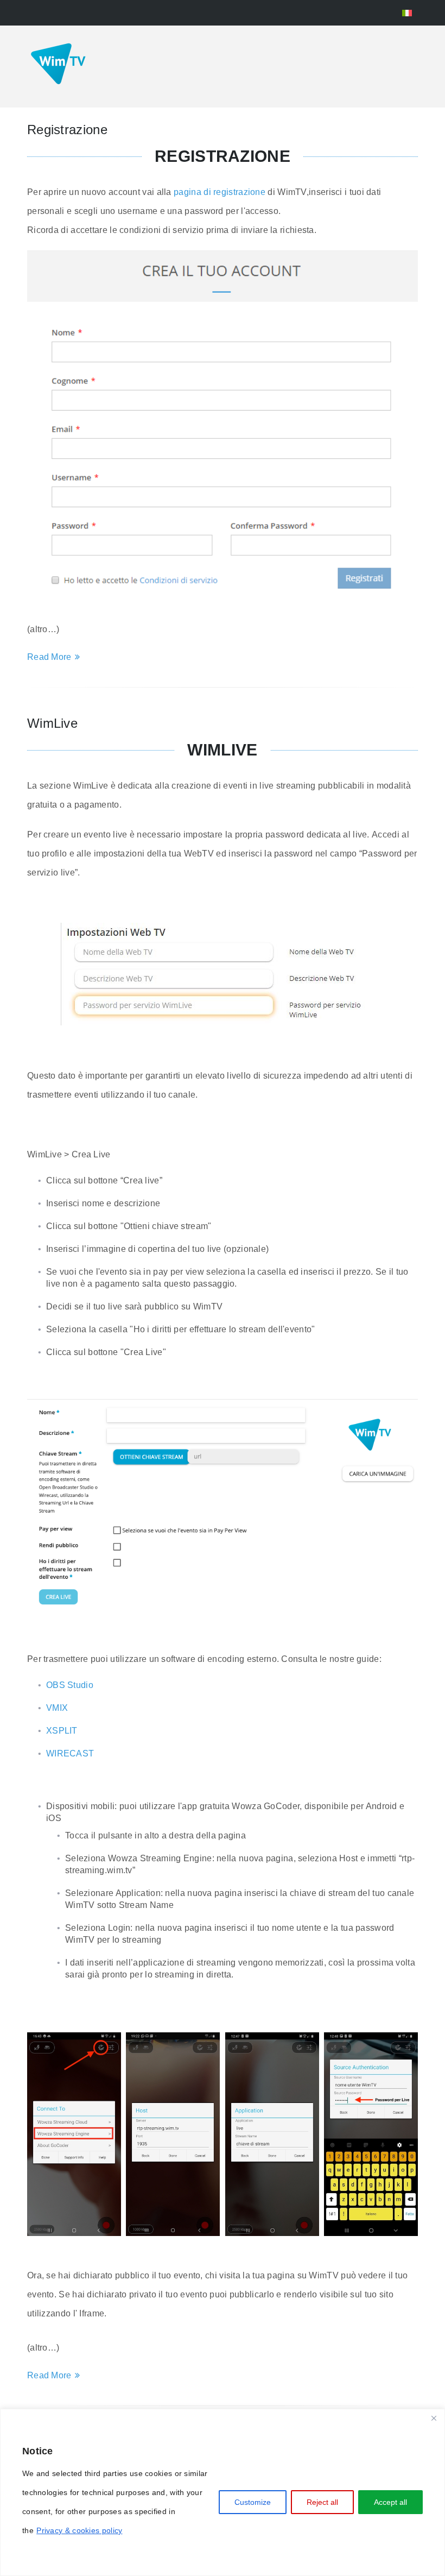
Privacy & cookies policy (79, 2530)
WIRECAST (70, 1753)
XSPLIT (62, 1731)
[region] (223, 2492)
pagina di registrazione (220, 192)
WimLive (52, 723)
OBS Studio (70, 1685)
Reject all (322, 2502)
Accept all (390, 2502)
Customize (253, 2502)
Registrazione (67, 130)
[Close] (434, 2418)
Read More (49, 657)
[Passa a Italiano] (407, 13)
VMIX (57, 1708)
